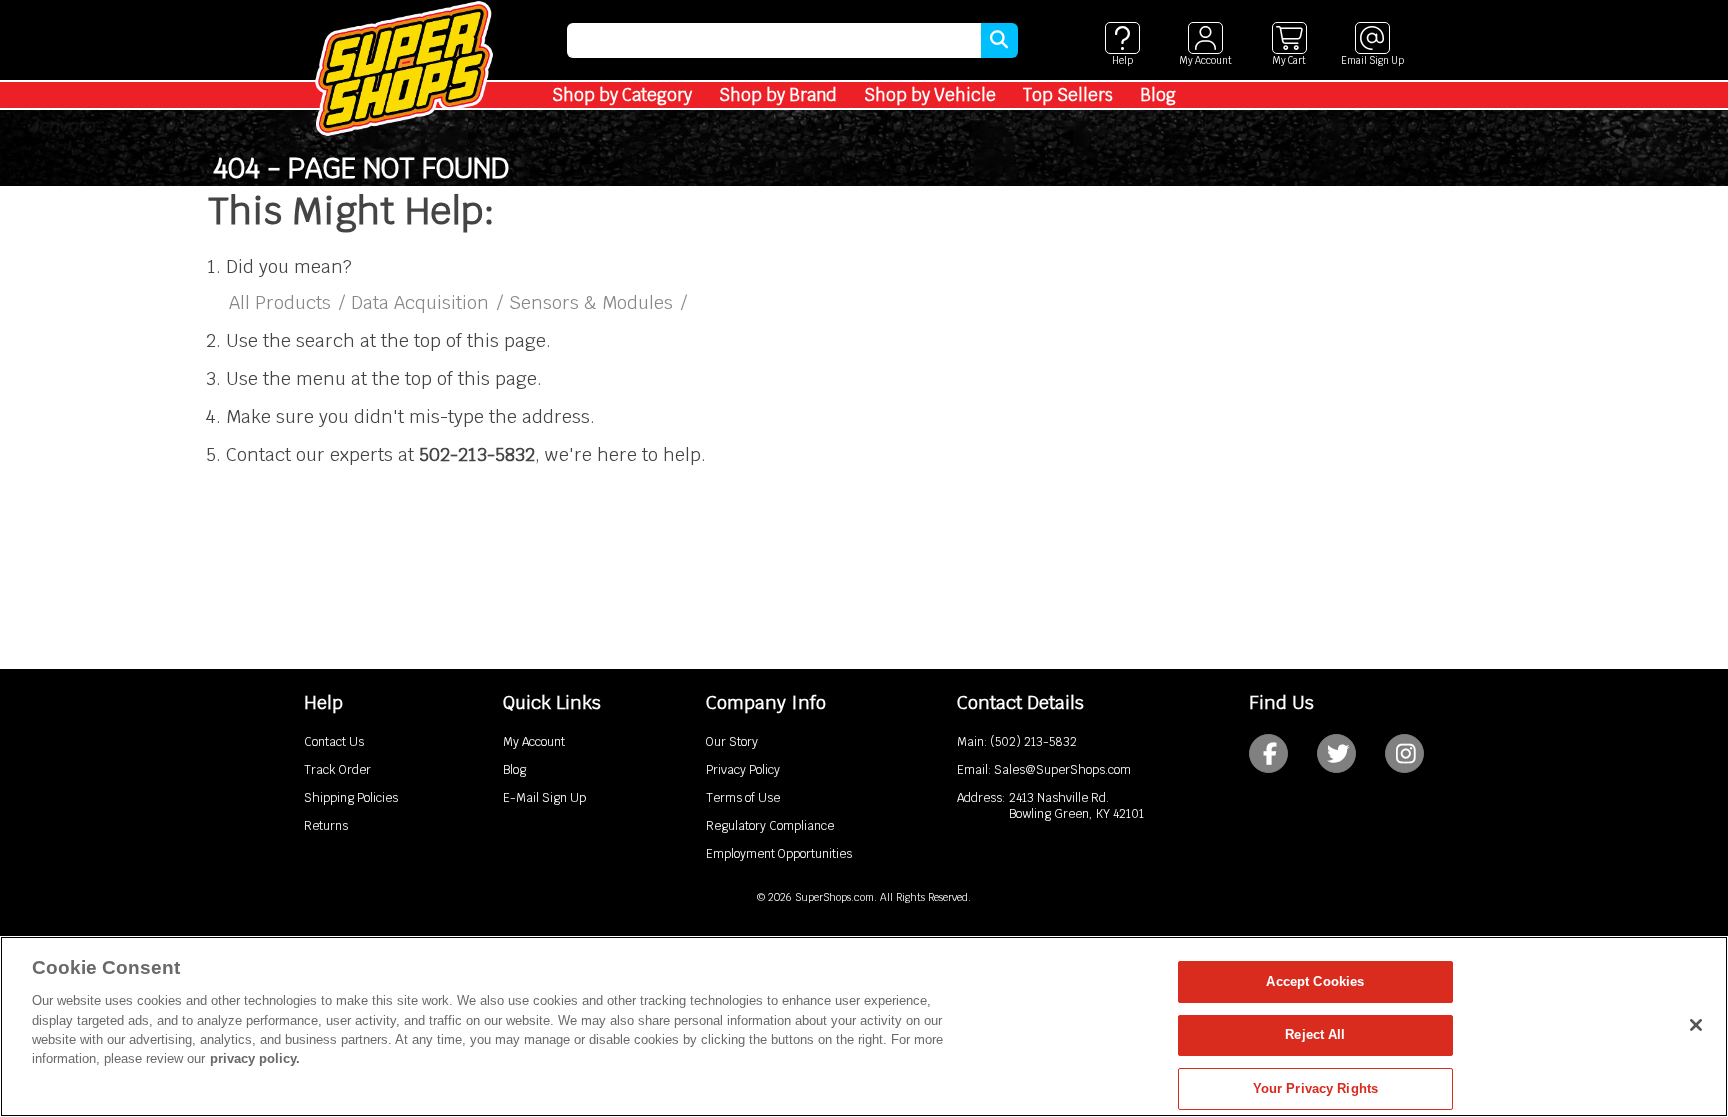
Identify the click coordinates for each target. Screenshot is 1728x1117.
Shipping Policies (351, 798)
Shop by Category (622, 95)
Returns (326, 826)
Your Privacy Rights (1315, 1088)
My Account (534, 742)
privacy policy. (255, 1059)
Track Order (337, 770)
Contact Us (334, 742)
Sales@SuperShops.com (1062, 770)
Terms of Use (743, 798)
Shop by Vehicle (930, 95)
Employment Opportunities (779, 854)
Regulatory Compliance (770, 826)
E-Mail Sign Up (544, 798)
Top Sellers (1068, 95)
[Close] (1696, 1025)
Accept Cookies (1315, 981)
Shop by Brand (778, 95)
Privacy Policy (743, 770)
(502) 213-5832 (1033, 742)
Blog (1158, 95)
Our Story (732, 742)
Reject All (1315, 1035)
